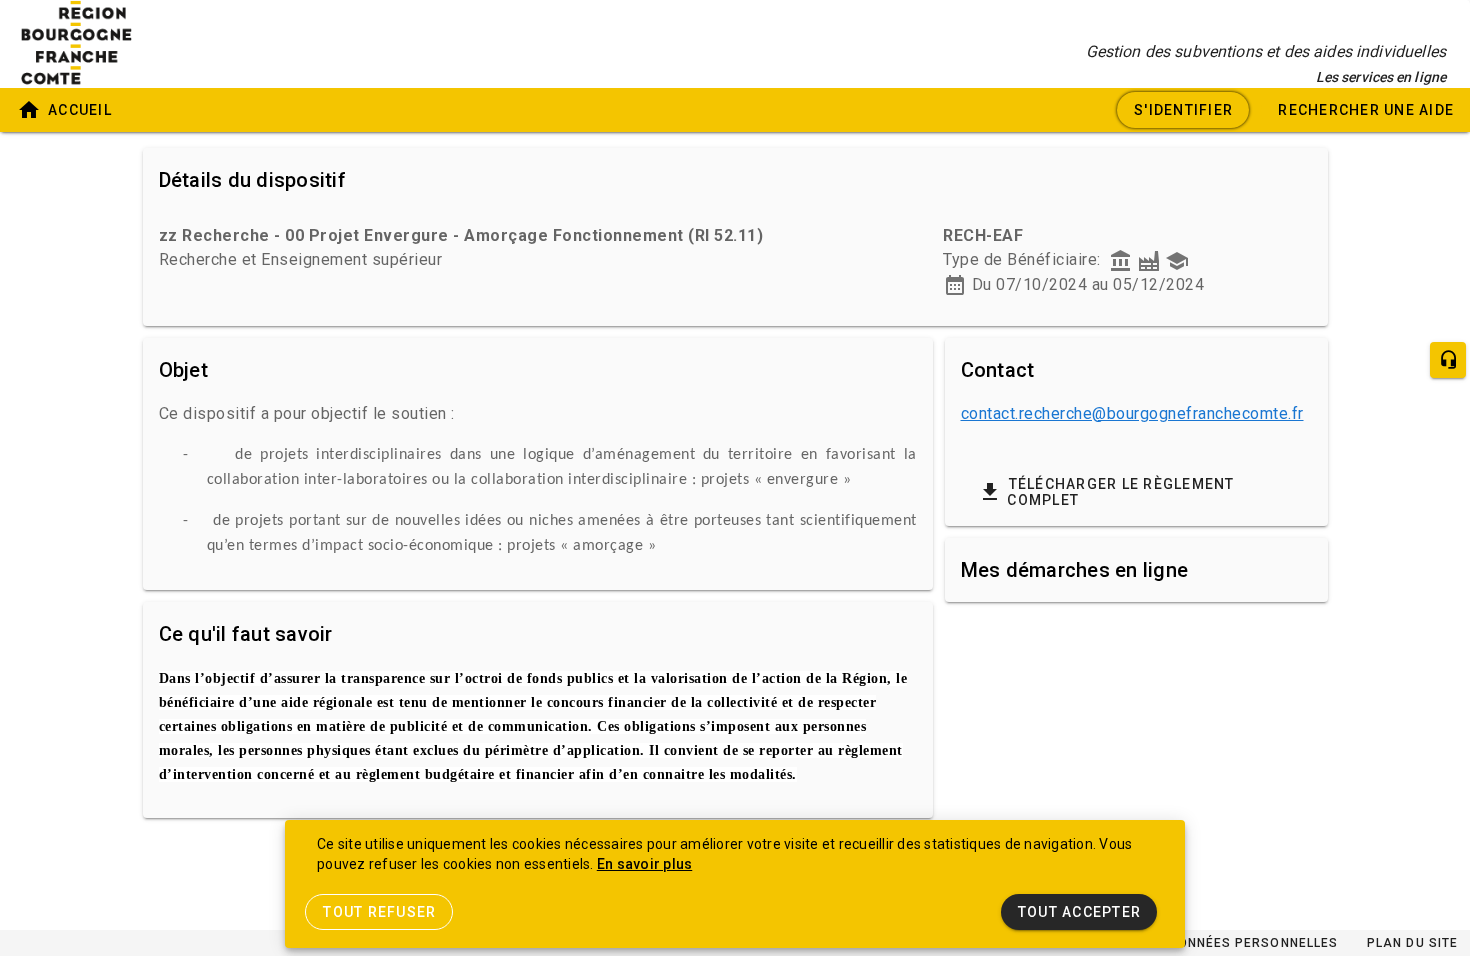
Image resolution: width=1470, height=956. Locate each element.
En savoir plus (645, 864)
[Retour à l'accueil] (100, 44)
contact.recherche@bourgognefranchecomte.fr (1132, 413)
